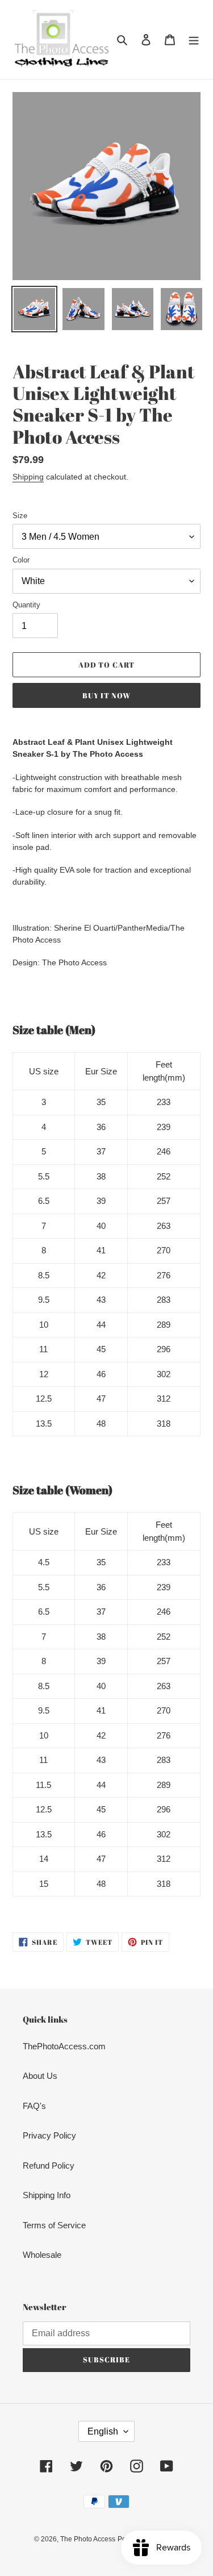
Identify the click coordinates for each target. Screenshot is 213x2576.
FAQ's (34, 2106)
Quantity (26, 605)
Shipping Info (47, 2195)
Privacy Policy (49, 2135)
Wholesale (42, 2255)
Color (21, 560)
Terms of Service (54, 2225)
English (103, 2431)
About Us (40, 2076)
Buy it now (106, 695)
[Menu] (194, 39)
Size (20, 516)
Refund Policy (49, 2166)
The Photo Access (88, 2539)
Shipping (28, 477)
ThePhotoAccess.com (64, 2046)
